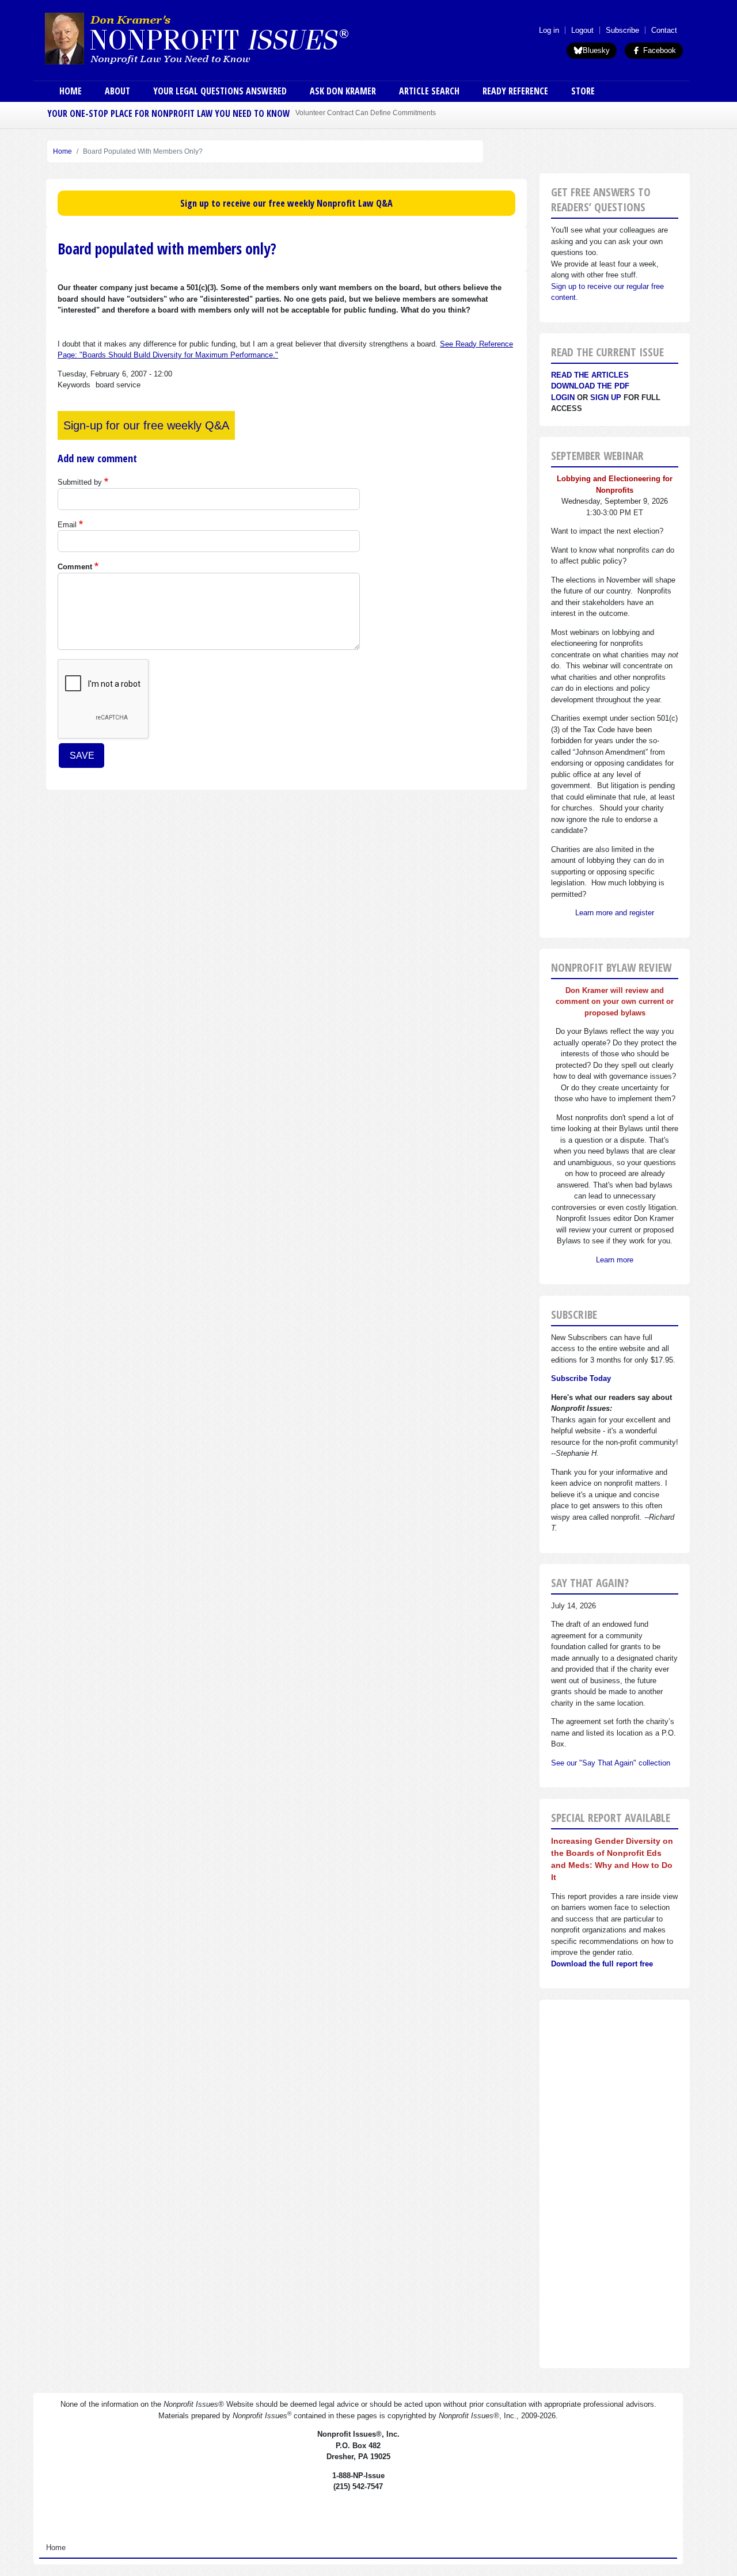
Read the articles (590, 375)
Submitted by (80, 482)
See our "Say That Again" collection (611, 1763)
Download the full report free (602, 1964)
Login (563, 397)
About (117, 91)
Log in (549, 30)
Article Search (429, 91)
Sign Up (606, 397)
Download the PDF (590, 386)
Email (67, 525)
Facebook (658, 50)
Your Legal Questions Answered (220, 91)
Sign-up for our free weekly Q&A (146, 425)
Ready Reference (515, 91)
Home (71, 91)
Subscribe (622, 30)
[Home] (229, 38)
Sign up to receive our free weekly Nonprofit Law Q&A (286, 203)
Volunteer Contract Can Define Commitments (366, 113)
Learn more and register (615, 913)
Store (583, 91)
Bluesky (596, 50)
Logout (582, 30)
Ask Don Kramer (343, 91)
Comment (75, 567)
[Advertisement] (615, 2184)
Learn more (615, 1260)
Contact (664, 30)
